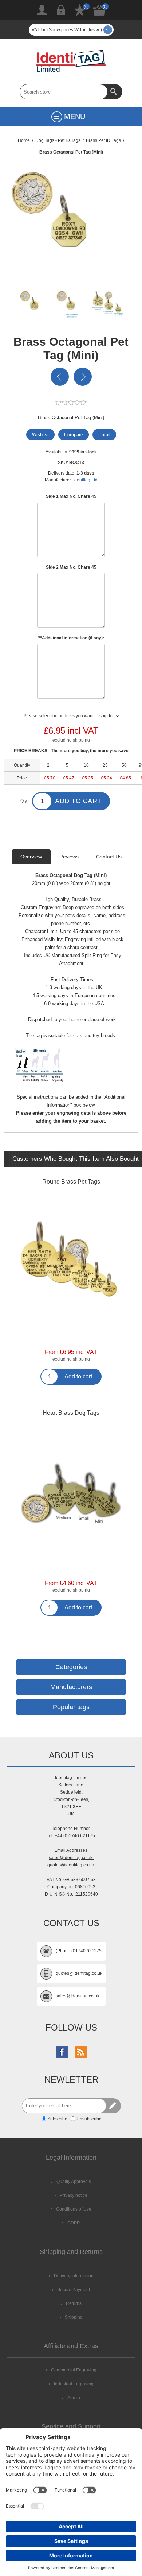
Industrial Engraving (74, 2384)
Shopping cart (99, 10)
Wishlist (80, 10)
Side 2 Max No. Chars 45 (71, 567)
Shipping (74, 2317)
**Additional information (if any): (71, 638)
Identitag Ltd (85, 480)
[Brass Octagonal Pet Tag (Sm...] (60, 377)
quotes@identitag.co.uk (71, 1865)
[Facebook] (62, 2052)
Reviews (69, 857)
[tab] (31, 857)
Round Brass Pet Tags (71, 1182)
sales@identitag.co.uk (71, 1858)
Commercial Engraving (74, 2370)
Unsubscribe (89, 2119)
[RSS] (81, 2052)
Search (115, 92)
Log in (61, 10)
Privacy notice (74, 2195)
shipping (81, 740)
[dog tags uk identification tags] (71, 1262)
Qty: (24, 801)
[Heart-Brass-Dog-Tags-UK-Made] (71, 1493)
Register (42, 10)
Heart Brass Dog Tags (71, 1413)
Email (104, 435)
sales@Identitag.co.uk (78, 1996)
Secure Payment (74, 2290)
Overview (31, 857)
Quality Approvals (74, 2182)
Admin (74, 2398)
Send (113, 2106)
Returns (74, 2303)
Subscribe (57, 2119)
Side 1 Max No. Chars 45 (71, 496)
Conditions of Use (74, 2209)
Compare (74, 435)
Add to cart (78, 801)
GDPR (74, 2223)
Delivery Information (74, 2276)
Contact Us (109, 857)
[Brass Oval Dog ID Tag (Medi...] (83, 377)
